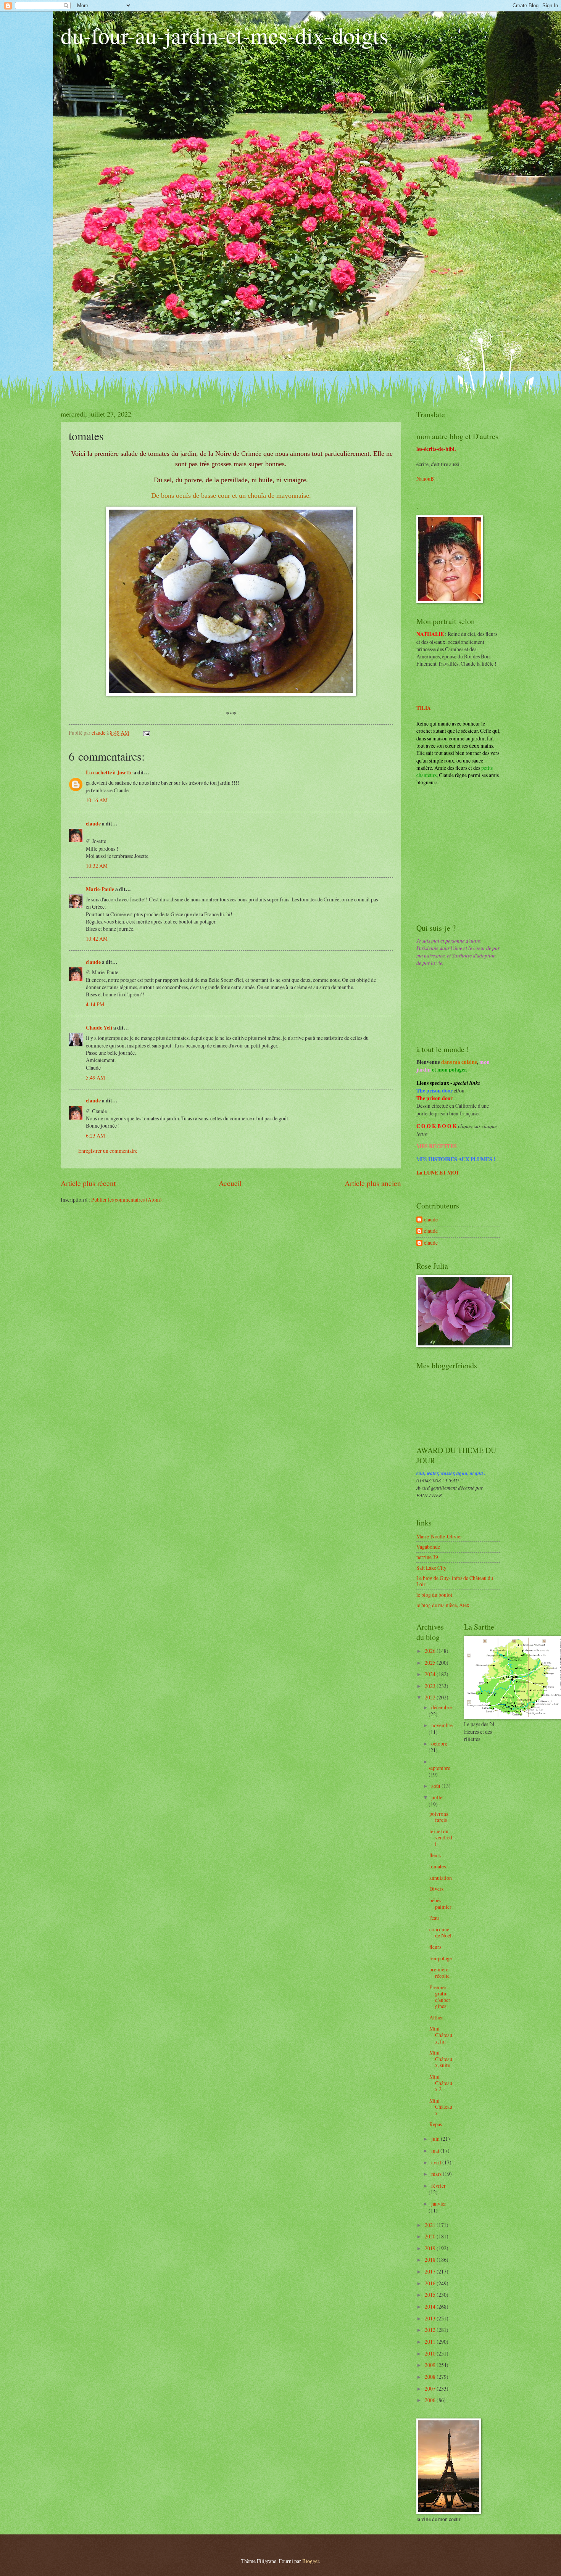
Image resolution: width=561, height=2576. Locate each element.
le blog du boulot (434, 1595)
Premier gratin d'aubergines (440, 1997)
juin (436, 2139)
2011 (431, 2342)
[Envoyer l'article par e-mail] (146, 733)
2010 (431, 2353)
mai (436, 2150)
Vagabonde (428, 1547)
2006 (431, 2400)
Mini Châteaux (441, 2107)
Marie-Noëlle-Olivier (439, 1536)
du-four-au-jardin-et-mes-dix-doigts (224, 35)
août (436, 1786)
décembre (442, 1707)
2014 (431, 2306)
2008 (431, 2377)
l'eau (434, 1918)
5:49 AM (95, 1077)
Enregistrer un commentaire (108, 1151)
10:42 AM (97, 939)
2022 (431, 1697)
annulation (441, 1878)
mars (437, 2174)
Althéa (436, 2017)
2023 (431, 1686)
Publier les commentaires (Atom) (127, 1200)
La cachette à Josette (109, 772)
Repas (436, 2124)
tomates (438, 1866)
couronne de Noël (440, 1932)
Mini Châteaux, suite (441, 2059)
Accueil (230, 1183)
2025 (431, 1663)
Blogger (311, 2561)
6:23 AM (95, 1135)
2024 (431, 1674)
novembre (442, 1725)
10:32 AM (97, 866)
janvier (439, 2204)
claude (93, 824)
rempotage (441, 1958)
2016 (431, 2283)
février (438, 2186)
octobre (439, 1743)
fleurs (435, 1855)
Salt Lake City (431, 1568)
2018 (431, 2260)
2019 (431, 2248)
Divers (436, 1889)
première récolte (439, 1973)
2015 (431, 2295)
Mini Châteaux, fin (441, 2035)
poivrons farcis (439, 1817)
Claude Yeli (99, 1028)
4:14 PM (95, 1004)
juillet (438, 1797)
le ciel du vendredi (441, 1837)
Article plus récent (88, 1183)
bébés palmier (440, 1903)
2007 (431, 2389)
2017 (431, 2271)
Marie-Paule (100, 889)
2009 (431, 2365)
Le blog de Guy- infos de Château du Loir (455, 1581)
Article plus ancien (373, 1183)
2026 (431, 1651)
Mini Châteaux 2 (441, 2083)
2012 (431, 2330)
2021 (431, 2225)
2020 (431, 2236)
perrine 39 (427, 1557)
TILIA (424, 708)
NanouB (425, 479)
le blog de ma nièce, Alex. (443, 1605)
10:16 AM (97, 800)
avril (437, 2162)
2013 (431, 2318)
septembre (439, 1768)
